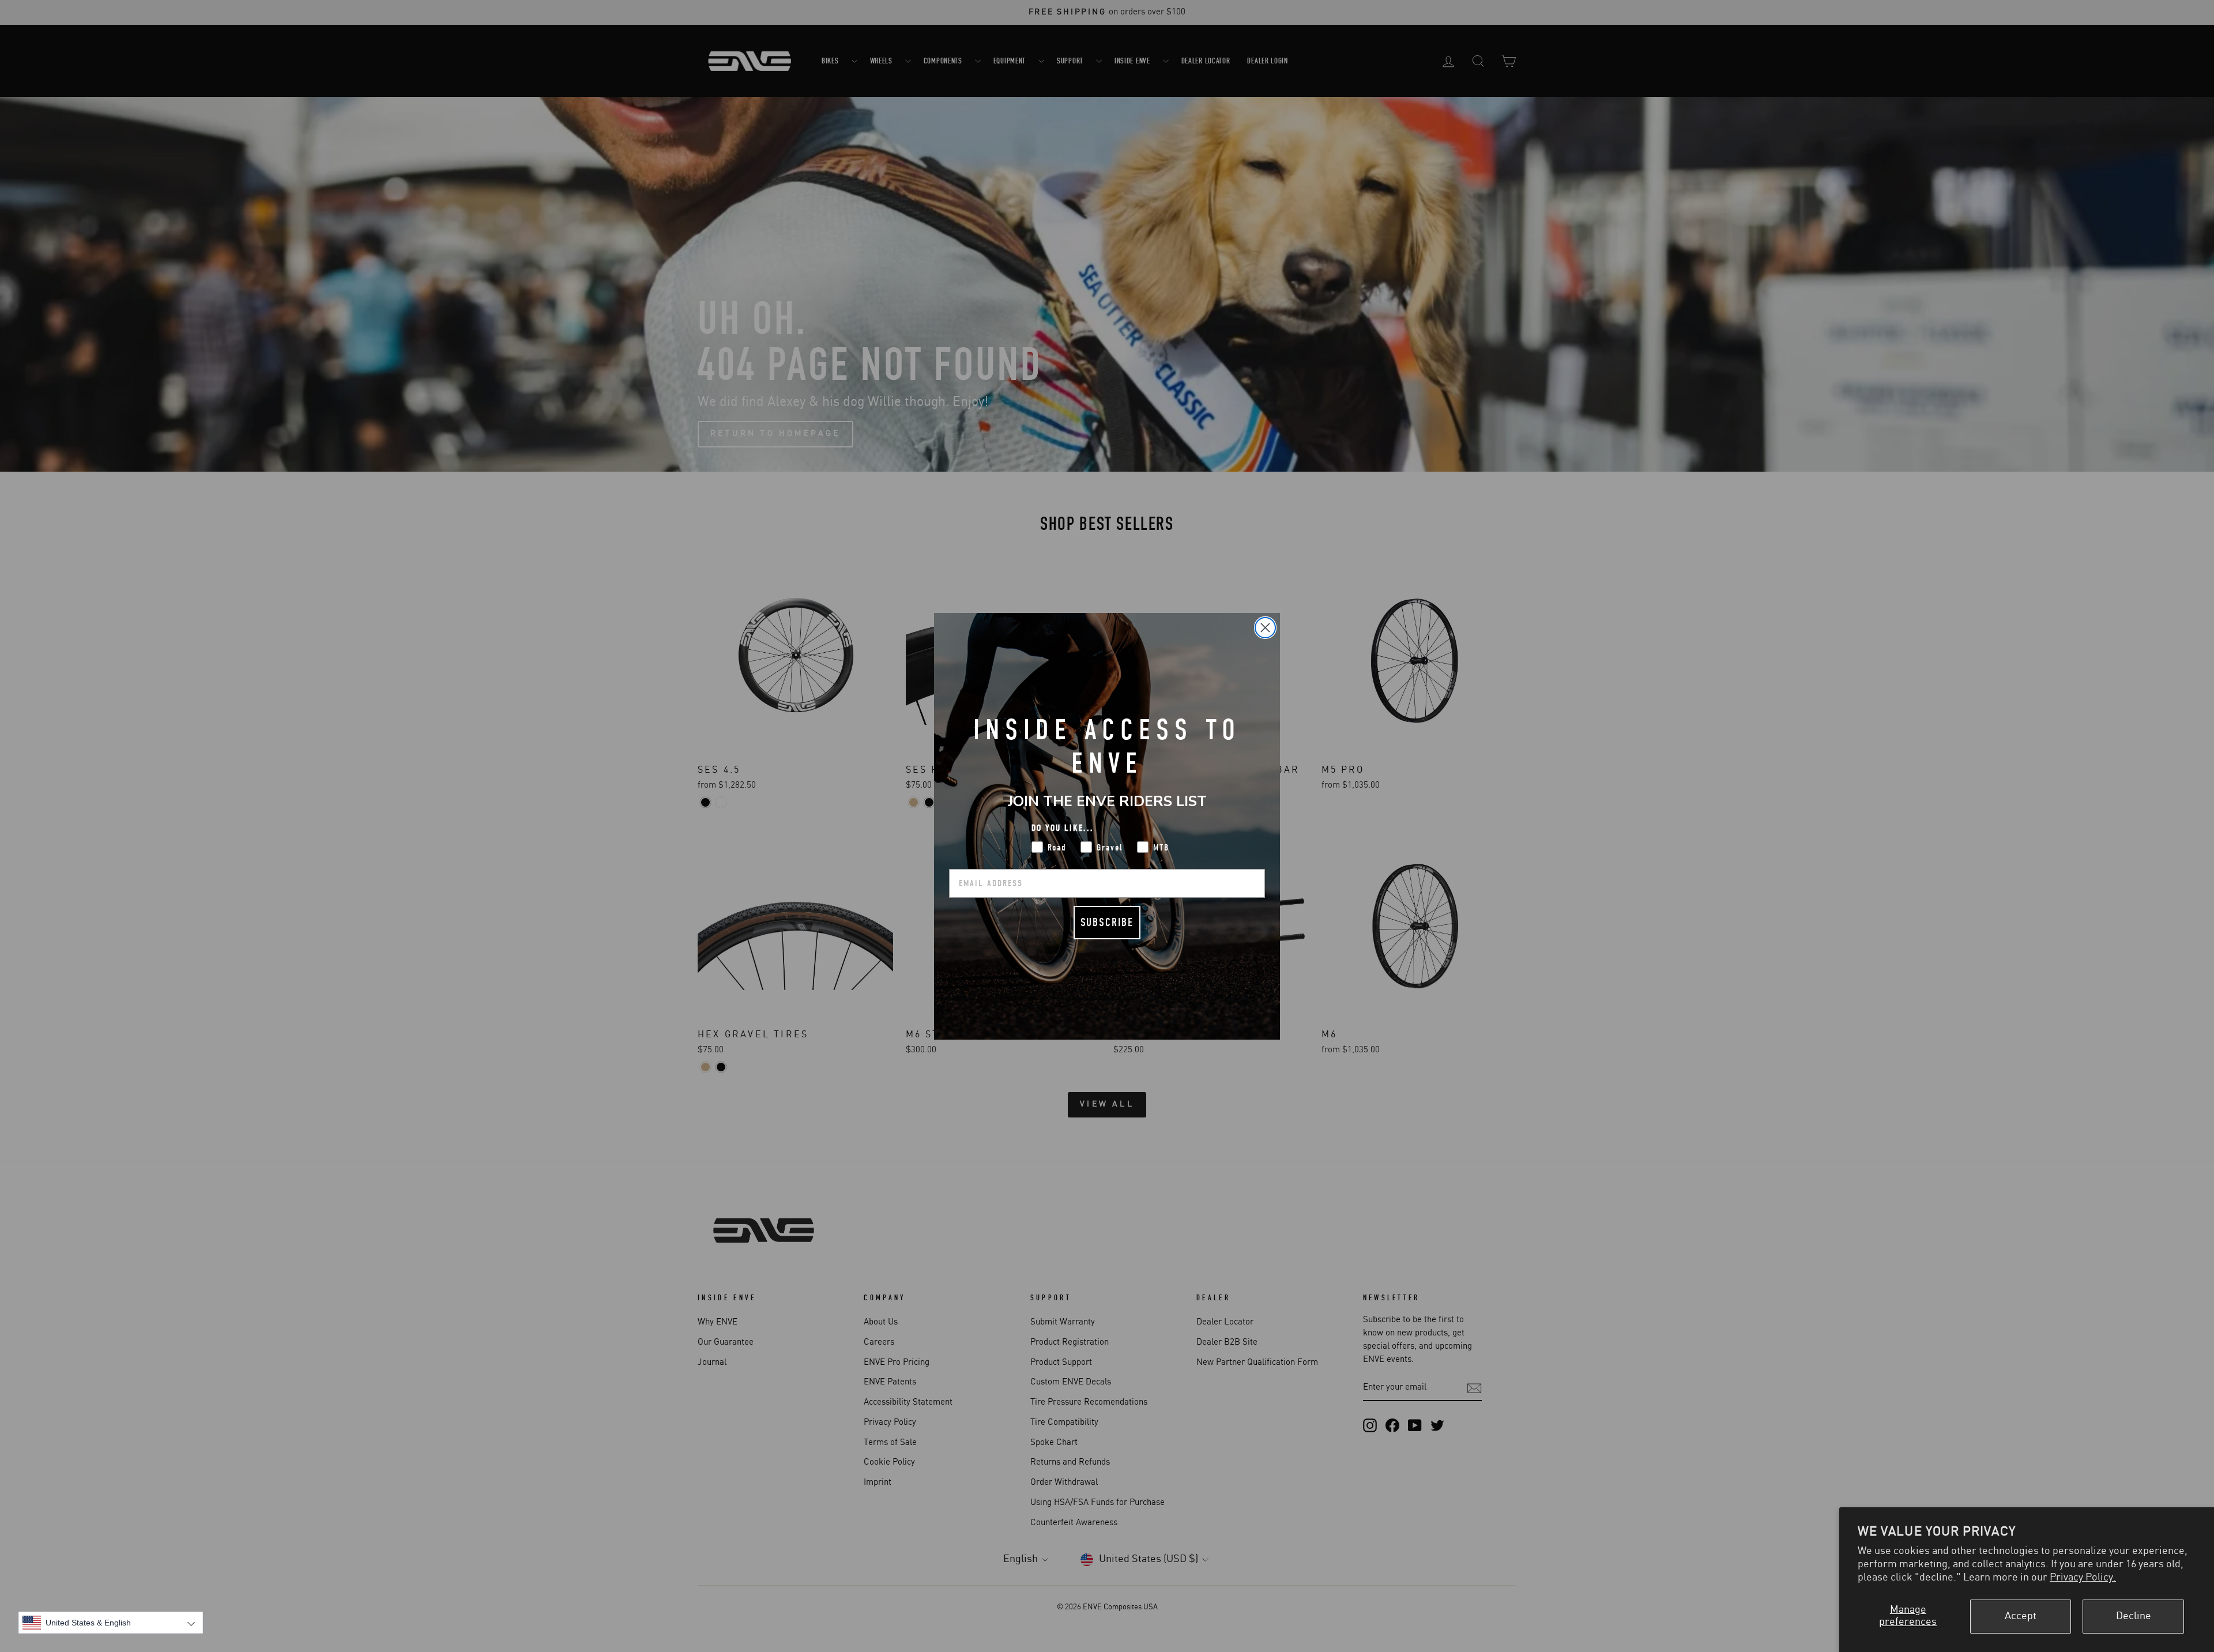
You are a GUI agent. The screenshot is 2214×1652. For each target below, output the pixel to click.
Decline (2134, 1616)
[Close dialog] (1265, 628)
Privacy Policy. (2083, 1578)
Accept (2021, 1616)
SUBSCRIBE (1107, 922)
